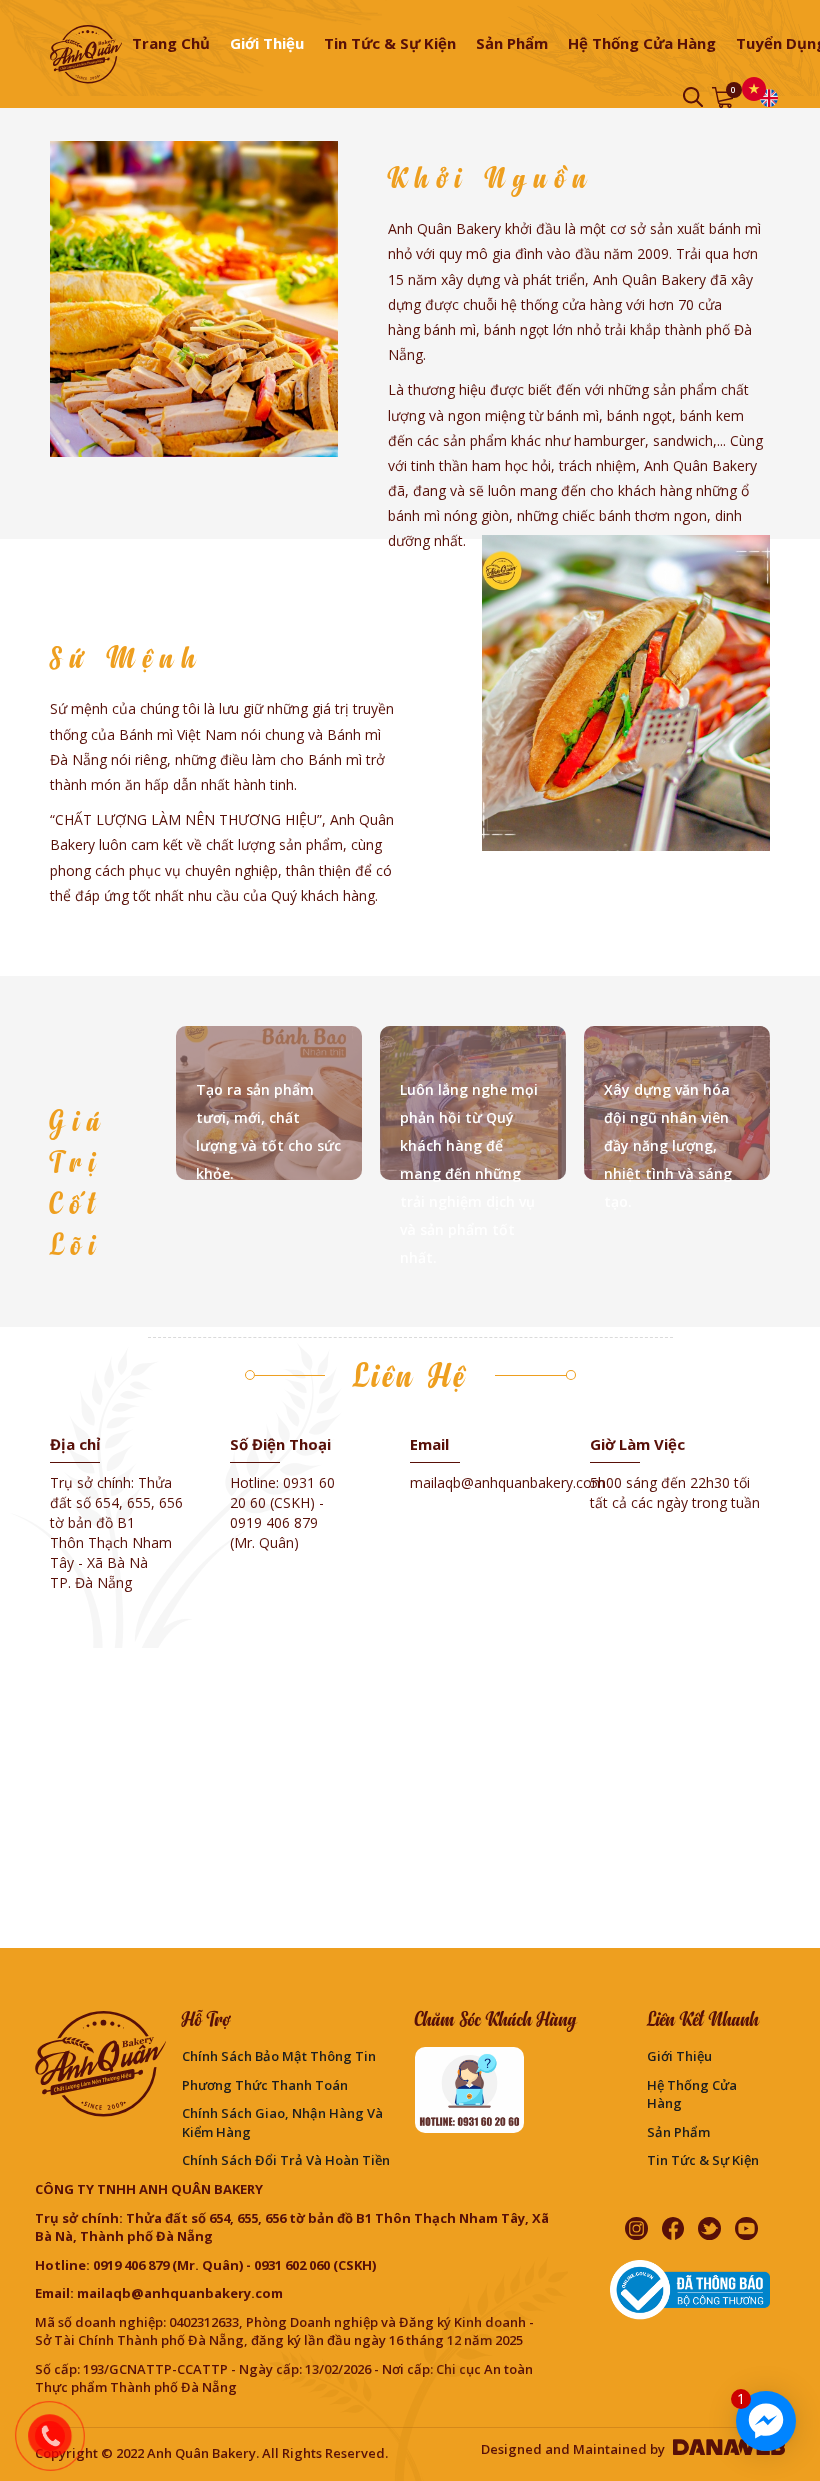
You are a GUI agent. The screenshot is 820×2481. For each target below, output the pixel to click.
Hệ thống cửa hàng (692, 2094)
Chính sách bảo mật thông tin (279, 2056)
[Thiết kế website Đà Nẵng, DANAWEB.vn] (726, 2449)
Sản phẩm (678, 2132)
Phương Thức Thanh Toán (265, 2085)
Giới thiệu (679, 2056)
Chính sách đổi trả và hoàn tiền (286, 2160)
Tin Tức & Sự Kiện (703, 2160)
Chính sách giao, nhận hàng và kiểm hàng (282, 2122)
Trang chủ (171, 43)
